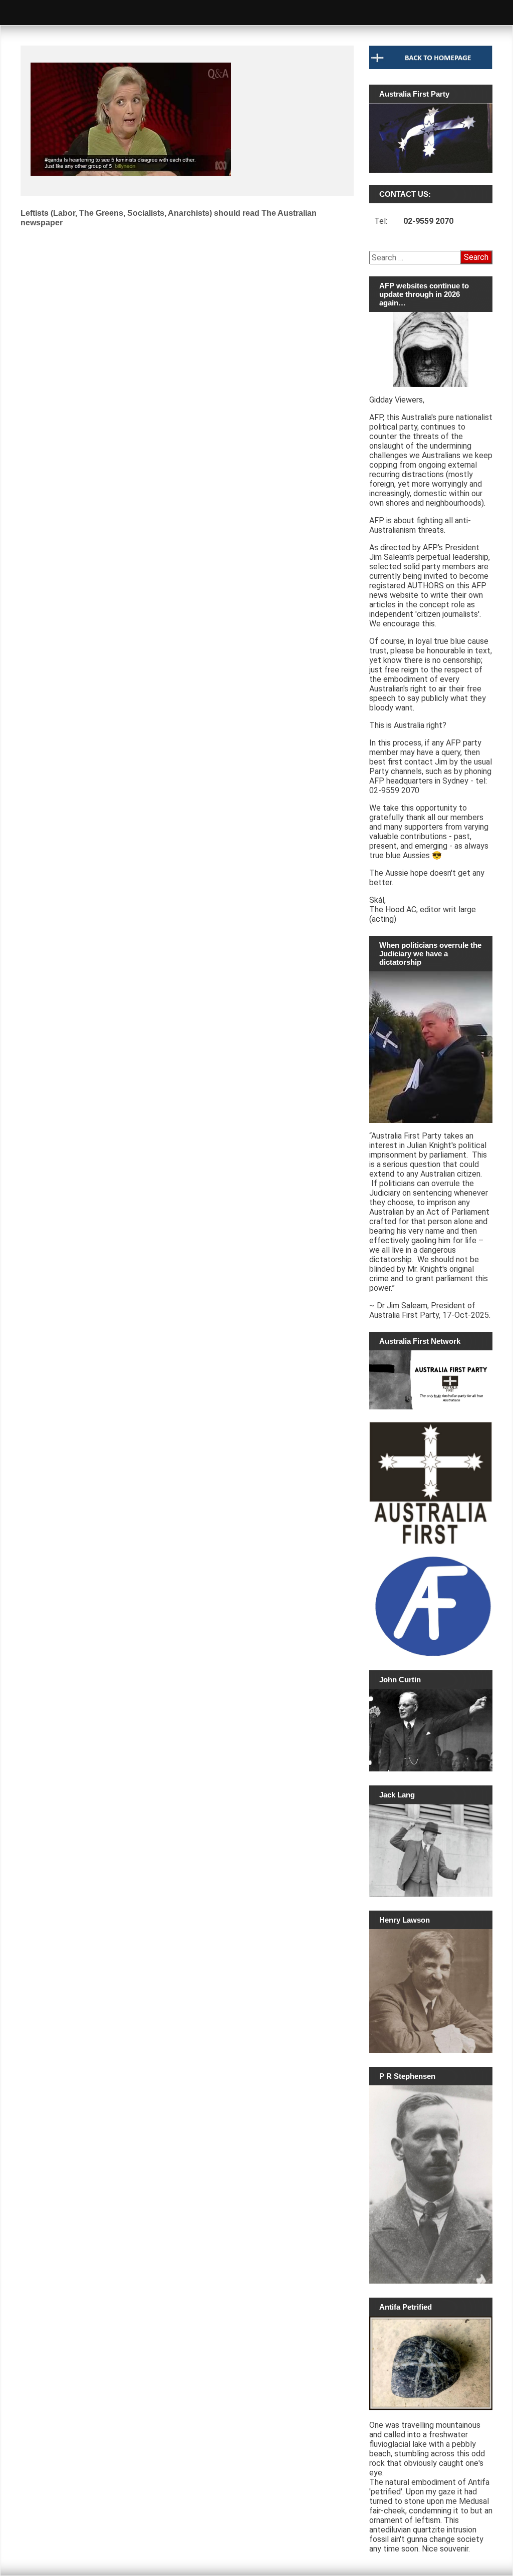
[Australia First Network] (431, 1380)
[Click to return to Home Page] (431, 67)
